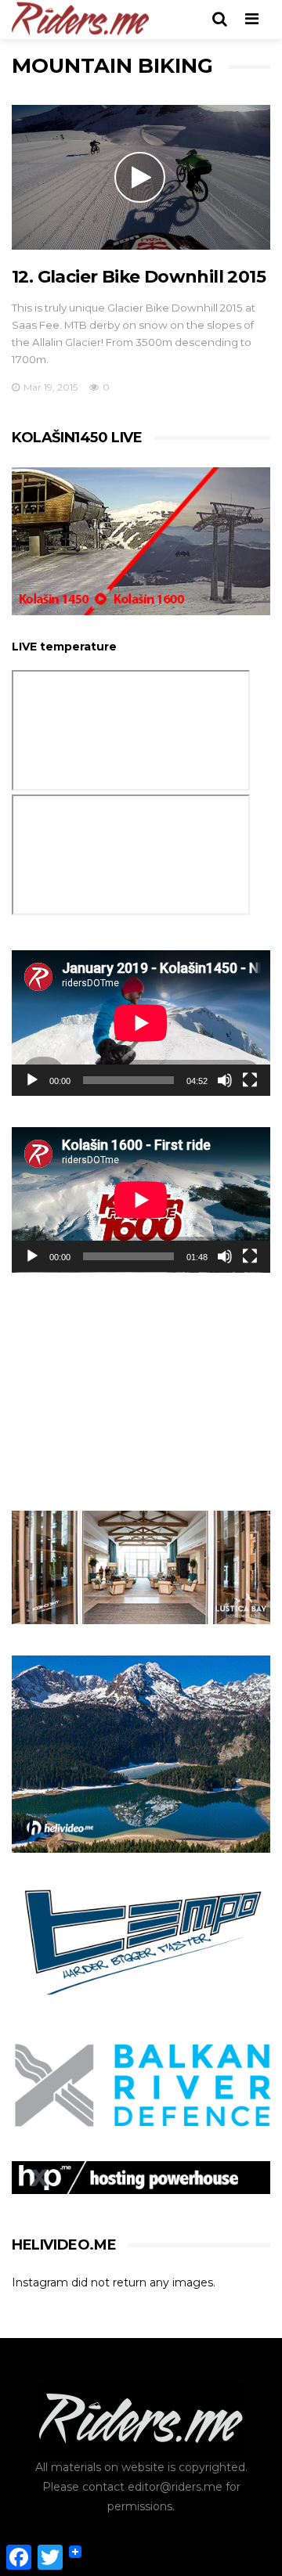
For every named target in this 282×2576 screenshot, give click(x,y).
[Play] (32, 1080)
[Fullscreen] (250, 1080)
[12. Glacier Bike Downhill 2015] (141, 178)
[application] (141, 1023)
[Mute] (225, 1080)
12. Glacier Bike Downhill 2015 (139, 277)
